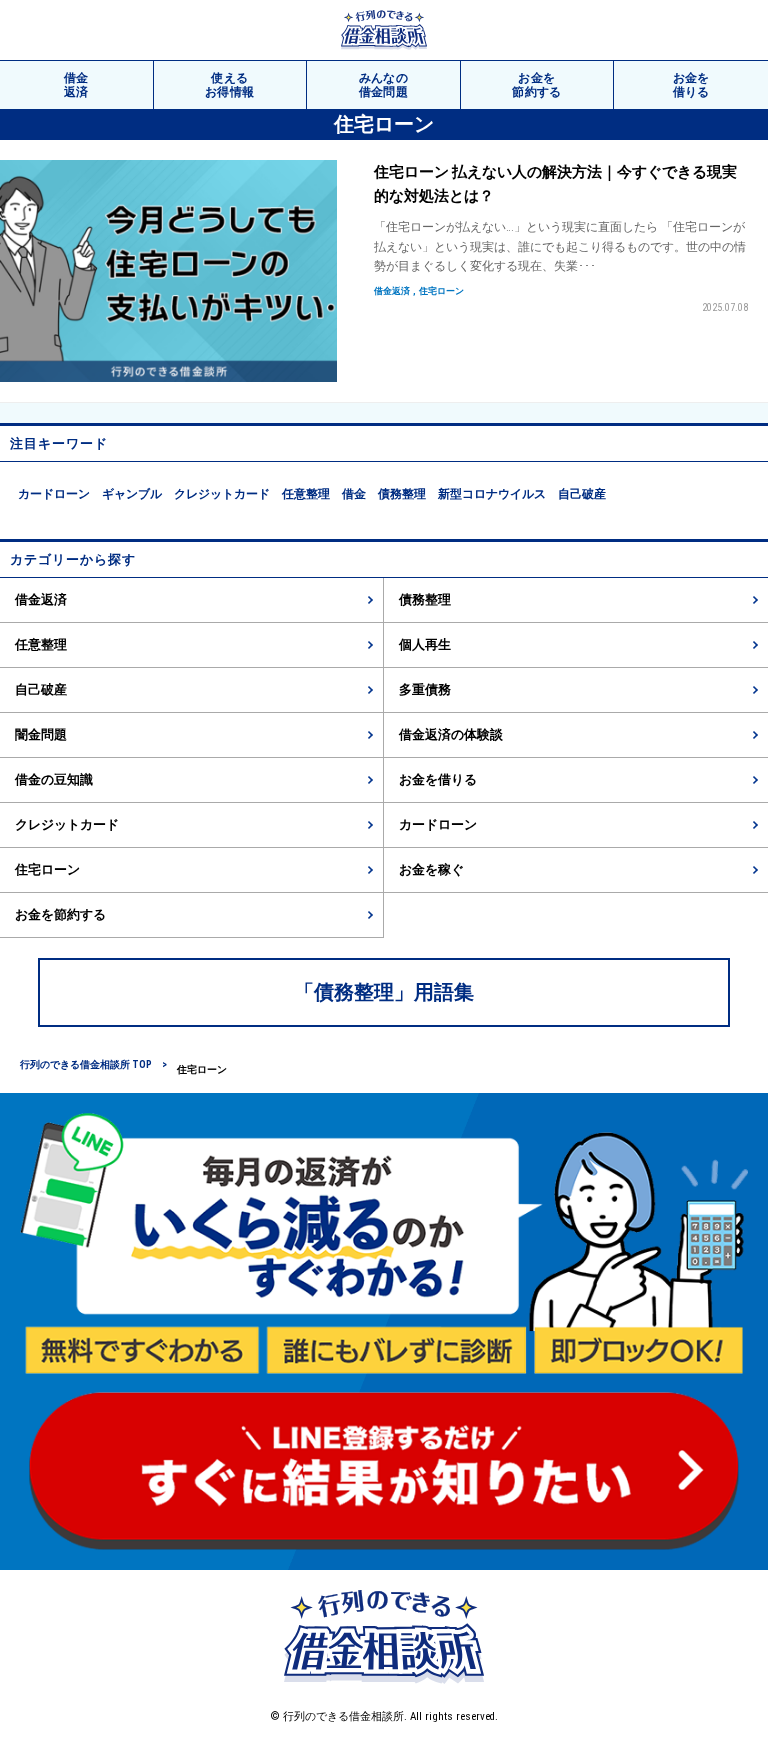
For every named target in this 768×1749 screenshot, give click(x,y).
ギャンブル (132, 494)
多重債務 (425, 689)
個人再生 (425, 644)
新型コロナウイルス (492, 494)
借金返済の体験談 (451, 734)
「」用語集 (384, 992)
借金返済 (41, 599)
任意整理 (306, 494)
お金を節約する (60, 914)
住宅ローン (47, 869)
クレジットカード (222, 494)
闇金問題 (41, 734)
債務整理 (402, 494)
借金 (76, 85)
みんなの (384, 85)
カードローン (54, 494)
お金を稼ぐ (431, 869)
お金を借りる (438, 779)
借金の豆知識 (54, 779)
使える (230, 85)
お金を (537, 85)
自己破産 (582, 494)
